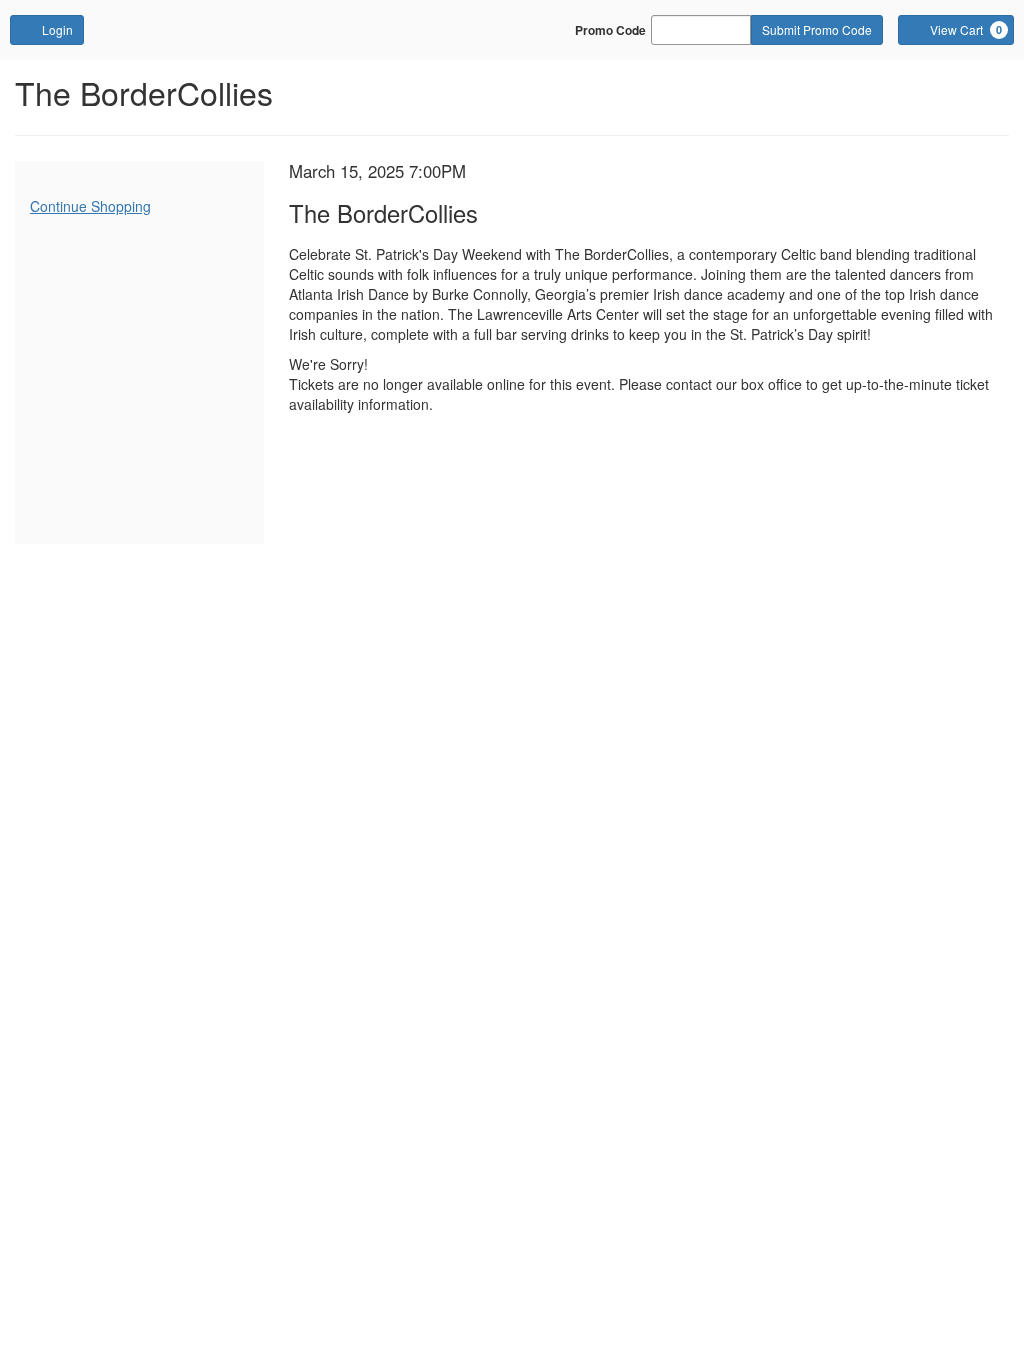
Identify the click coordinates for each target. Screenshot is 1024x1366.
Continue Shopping (90, 206)
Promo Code (610, 30)
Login (57, 29)
